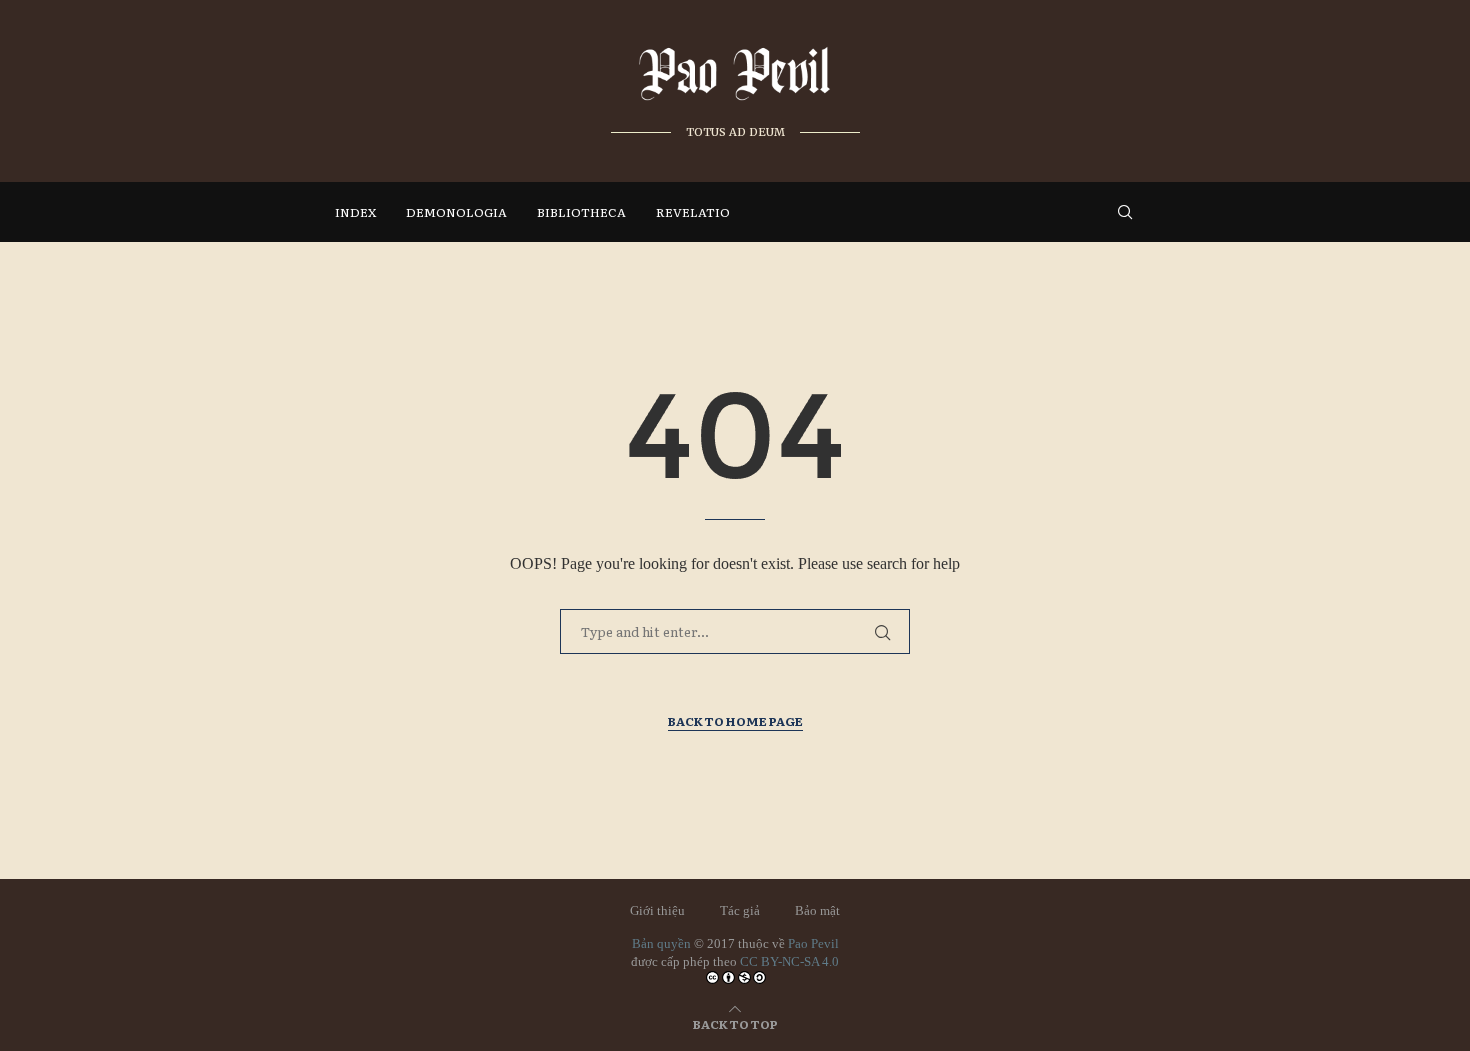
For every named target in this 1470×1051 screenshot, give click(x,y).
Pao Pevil (813, 943)
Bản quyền (661, 943)
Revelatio (693, 212)
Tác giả (740, 910)
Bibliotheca (581, 212)
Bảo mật (817, 910)
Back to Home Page (735, 721)
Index (355, 212)
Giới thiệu (657, 910)
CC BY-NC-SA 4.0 (789, 961)
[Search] (1125, 212)
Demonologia (456, 212)
